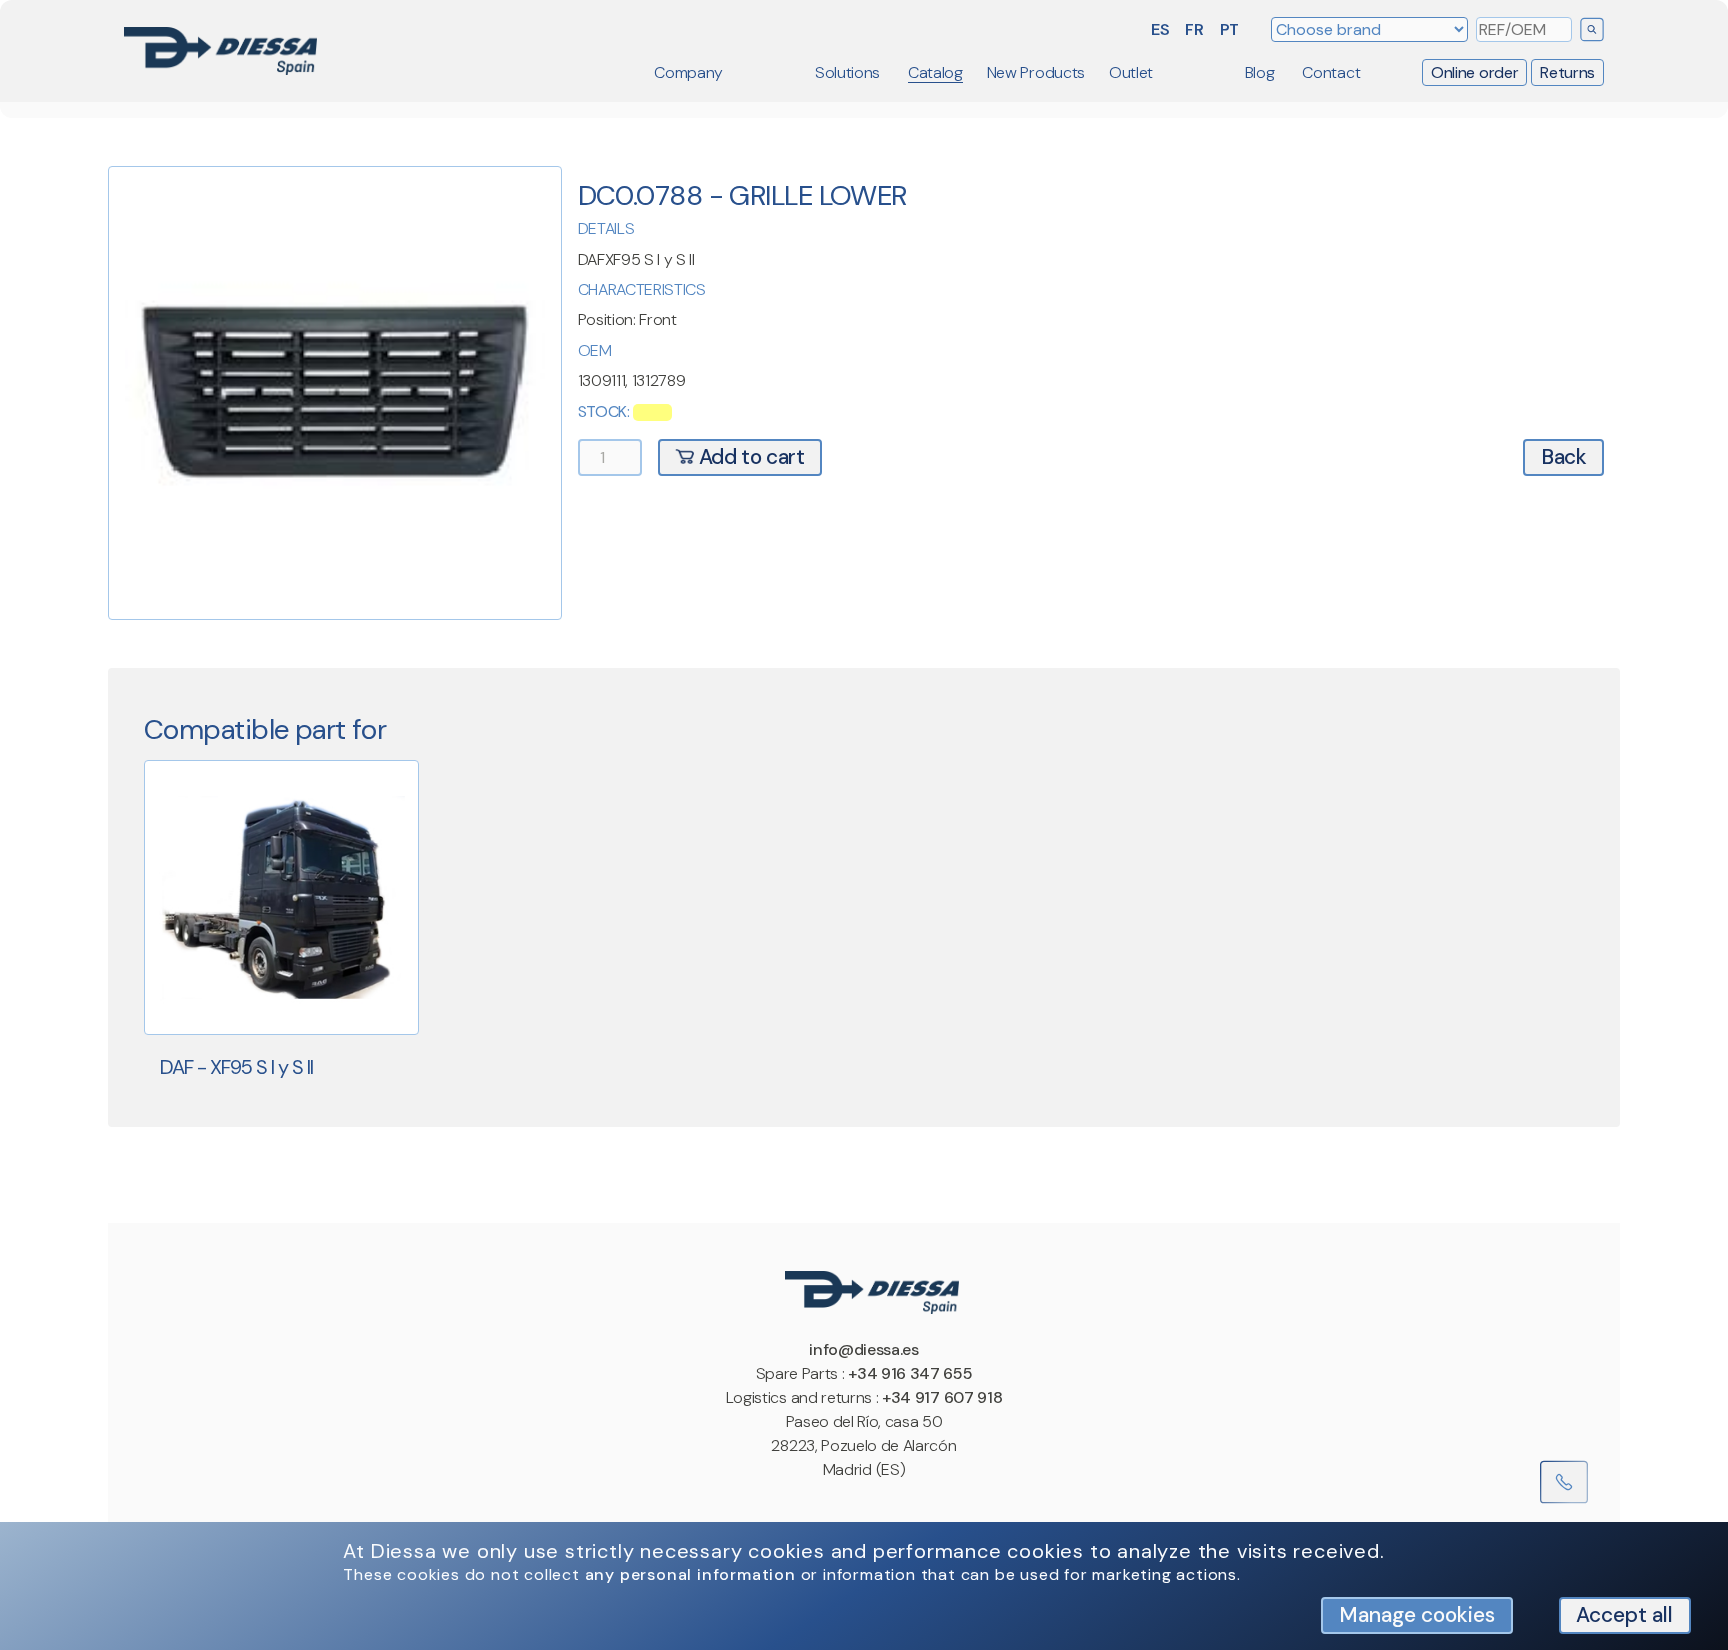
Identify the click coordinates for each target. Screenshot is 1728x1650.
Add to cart (749, 456)
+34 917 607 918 (942, 1397)
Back (1563, 456)
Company (688, 72)
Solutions (847, 72)
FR (1194, 29)
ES (1160, 29)
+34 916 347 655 (910, 1373)
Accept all (1624, 1614)
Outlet (1131, 72)
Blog (1260, 72)
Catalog (935, 72)
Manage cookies (1417, 1614)
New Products (1036, 72)
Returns (1567, 72)
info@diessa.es (864, 1349)
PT (1229, 29)
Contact (1331, 72)
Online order (1474, 72)
